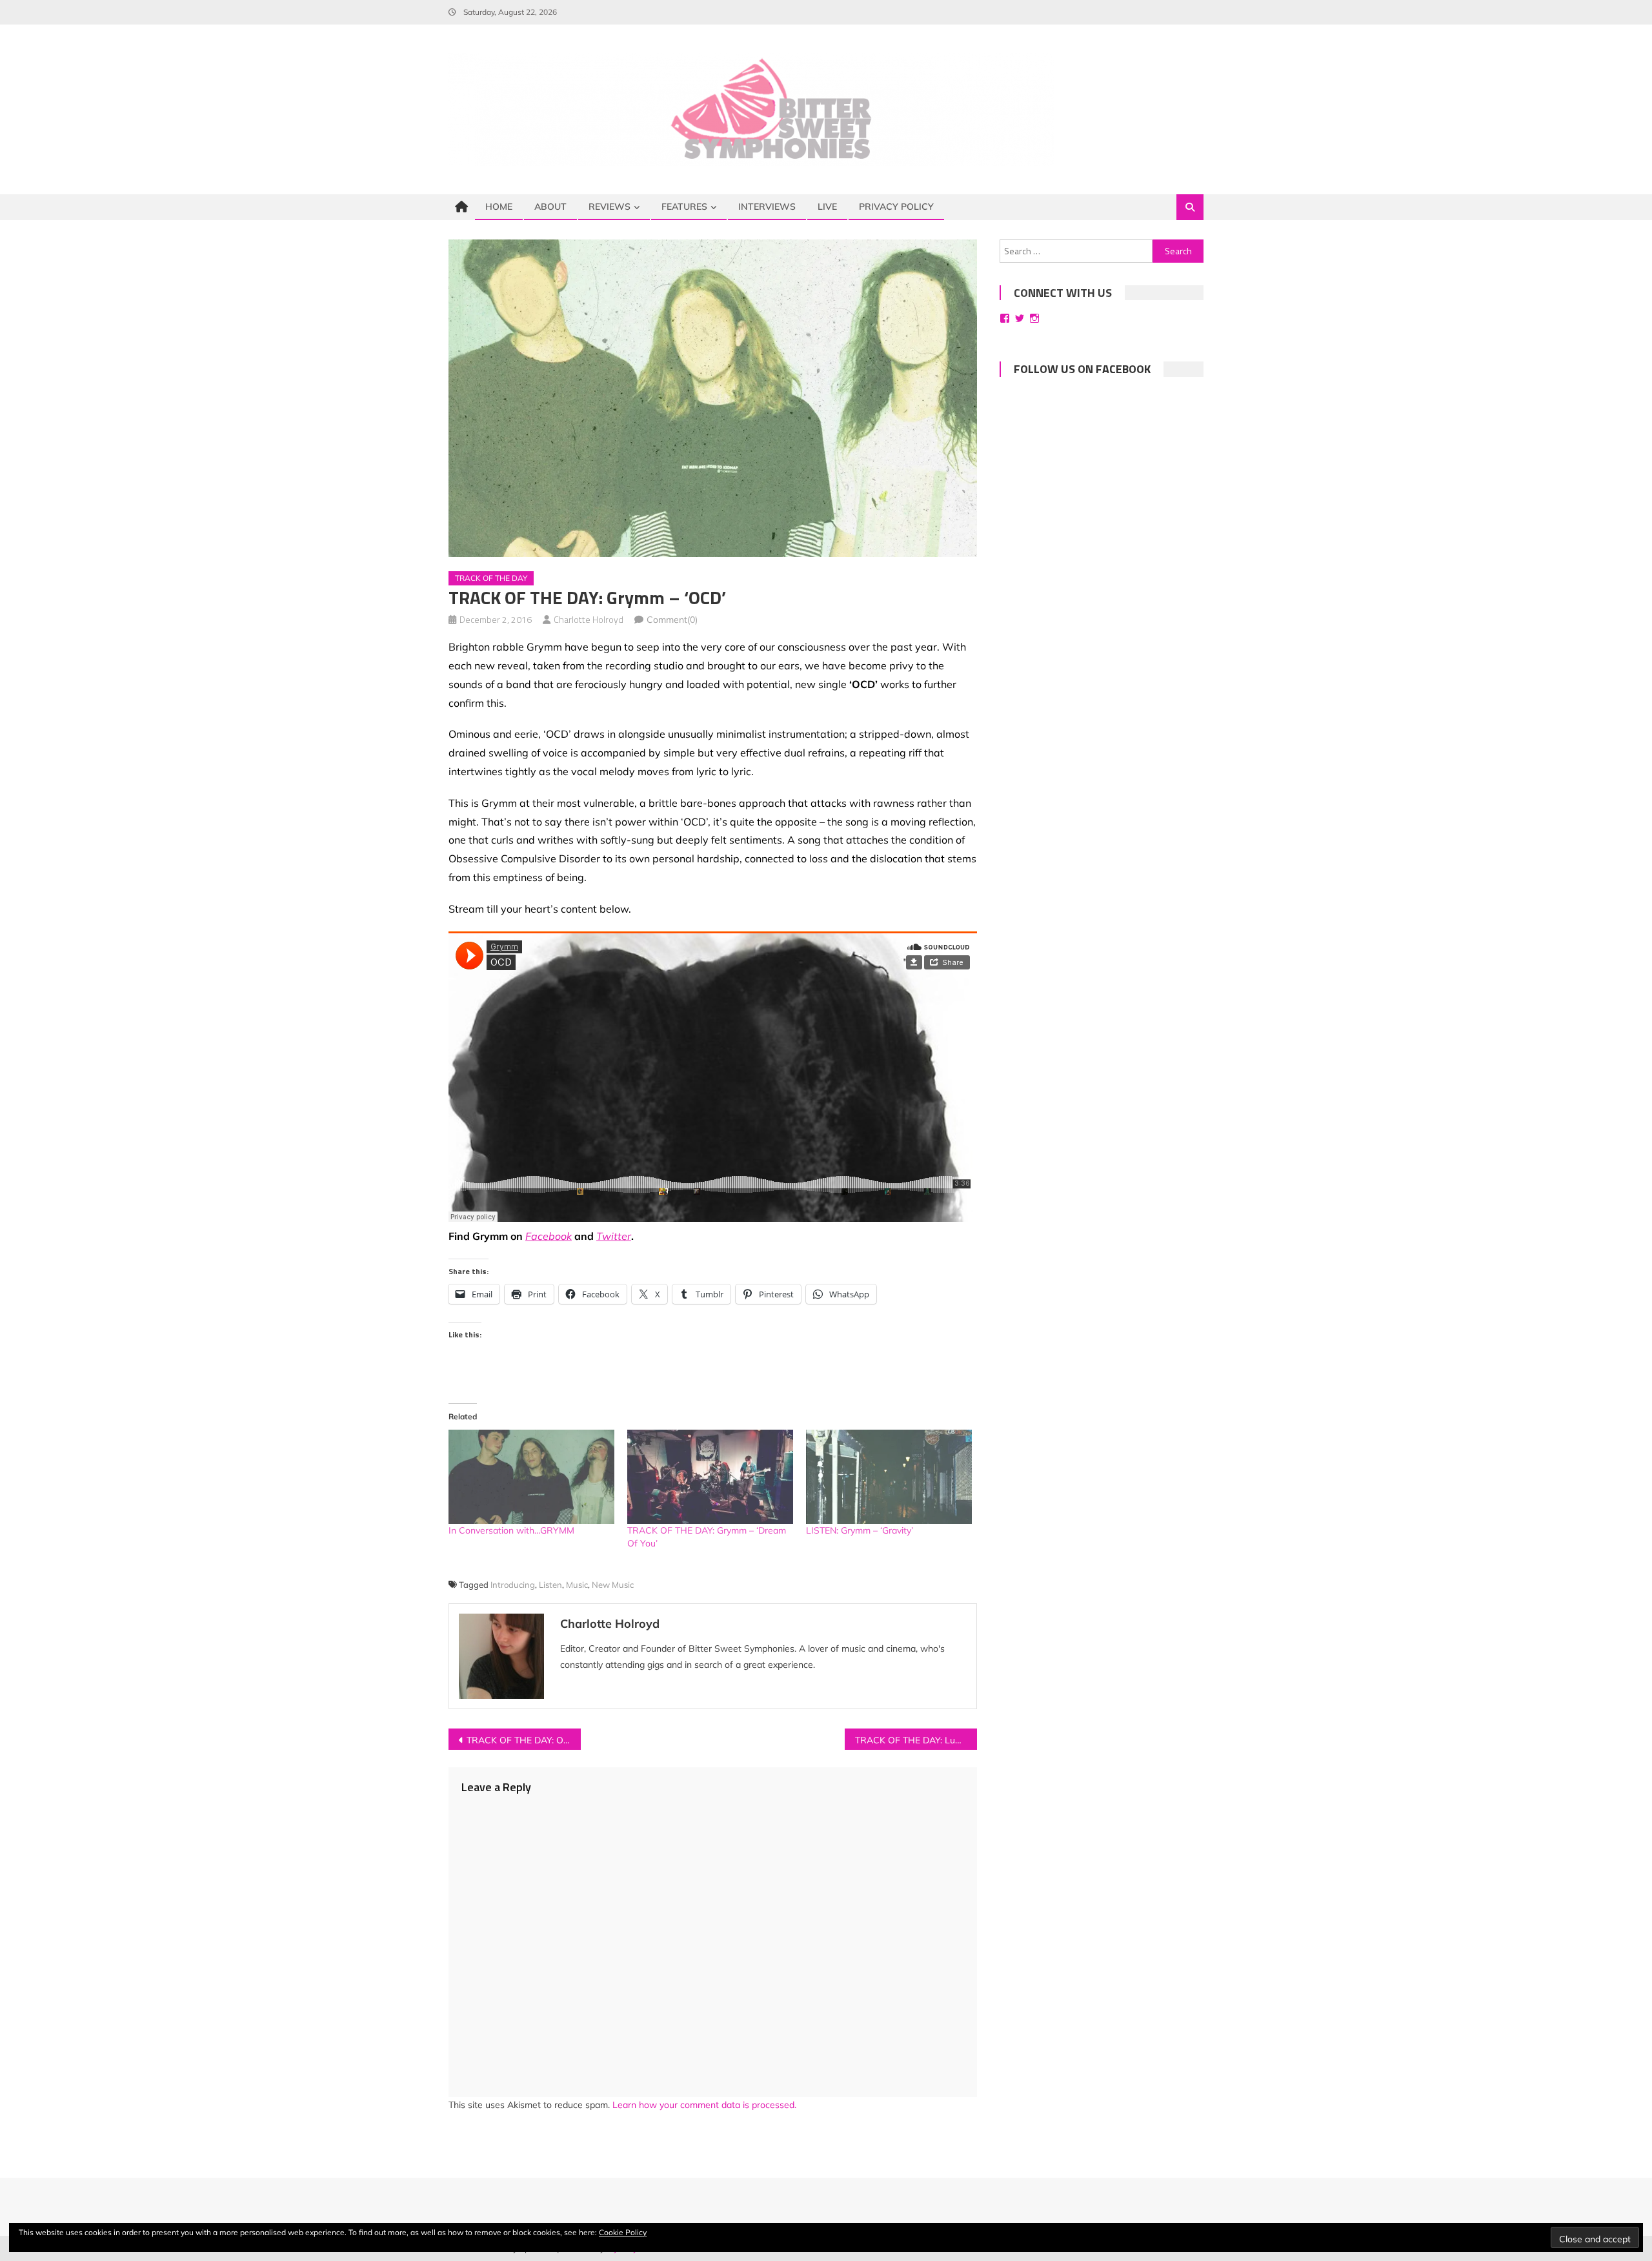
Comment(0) (672, 620)
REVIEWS (609, 207)
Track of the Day (491, 578)
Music (577, 1585)
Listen (550, 1585)
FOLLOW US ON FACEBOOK (1082, 369)
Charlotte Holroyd (589, 619)
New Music (613, 1585)
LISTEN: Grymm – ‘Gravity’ (860, 1530)
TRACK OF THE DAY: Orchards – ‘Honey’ (524, 1740)
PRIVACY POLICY (896, 207)
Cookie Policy (623, 2232)
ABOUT (550, 207)
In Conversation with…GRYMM (511, 1530)
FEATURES (684, 207)
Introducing (513, 1585)
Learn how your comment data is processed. (704, 2105)
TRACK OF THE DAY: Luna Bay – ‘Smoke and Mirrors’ (916, 1740)
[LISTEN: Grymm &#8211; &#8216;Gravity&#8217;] (889, 1477)
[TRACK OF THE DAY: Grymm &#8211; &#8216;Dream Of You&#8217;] (710, 1477)
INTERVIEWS (767, 207)
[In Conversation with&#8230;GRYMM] (531, 1477)
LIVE (827, 207)
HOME (499, 207)
